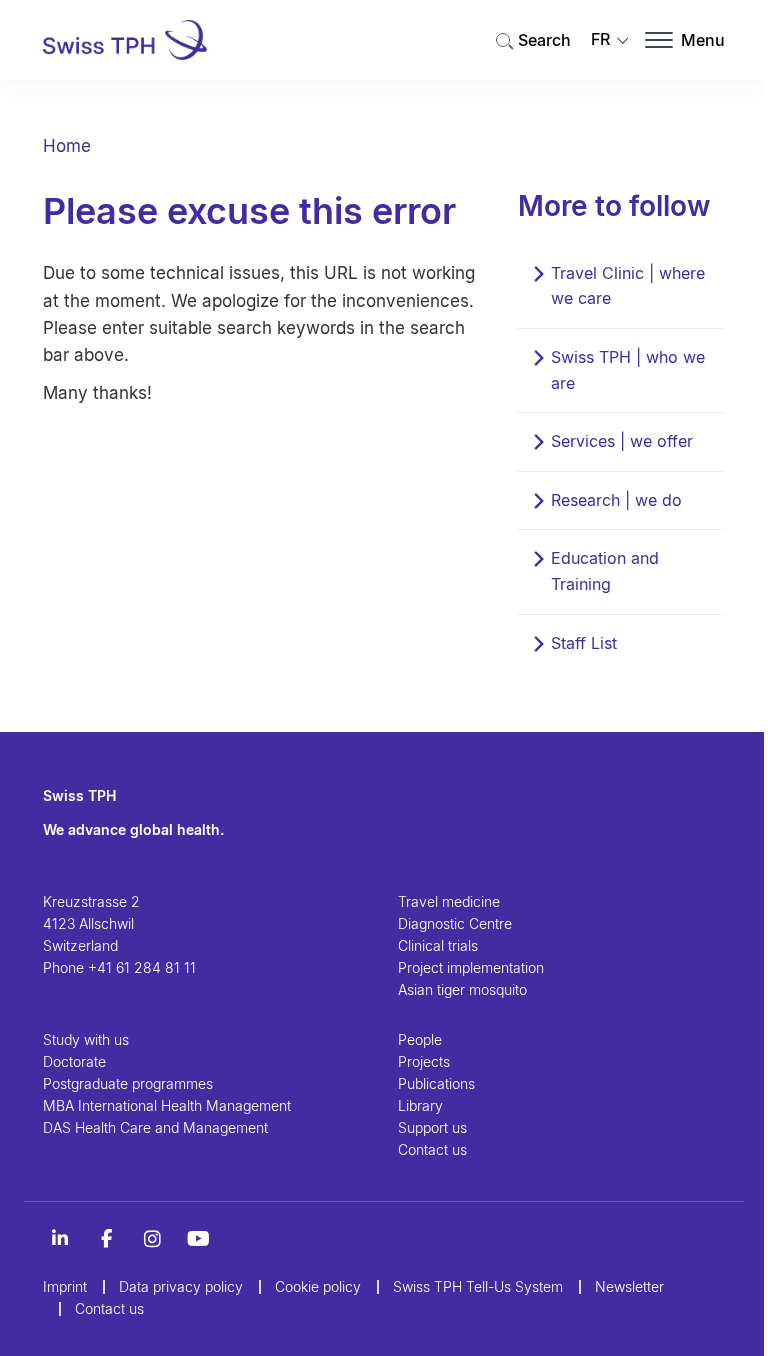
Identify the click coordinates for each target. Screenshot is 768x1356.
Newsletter (629, 1286)
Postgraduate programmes (128, 1083)
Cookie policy (318, 1286)
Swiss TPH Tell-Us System (478, 1286)
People (420, 1039)
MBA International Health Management (167, 1105)
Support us (432, 1127)
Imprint (65, 1286)
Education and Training (605, 571)
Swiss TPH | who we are (628, 370)
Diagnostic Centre (455, 923)
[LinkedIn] (60, 1239)
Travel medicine (449, 901)
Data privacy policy (181, 1286)
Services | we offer (622, 441)
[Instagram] (152, 1239)
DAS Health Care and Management (155, 1127)
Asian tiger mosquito (462, 989)
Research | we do (616, 500)
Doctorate (74, 1061)
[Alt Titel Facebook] (106, 1239)
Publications (436, 1083)
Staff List (584, 643)
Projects (424, 1061)
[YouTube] (198, 1239)
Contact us (432, 1149)
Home (67, 146)
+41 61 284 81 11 (142, 967)
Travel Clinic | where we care (628, 286)
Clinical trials (438, 945)
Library (420, 1105)
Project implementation (471, 967)
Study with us (86, 1039)
